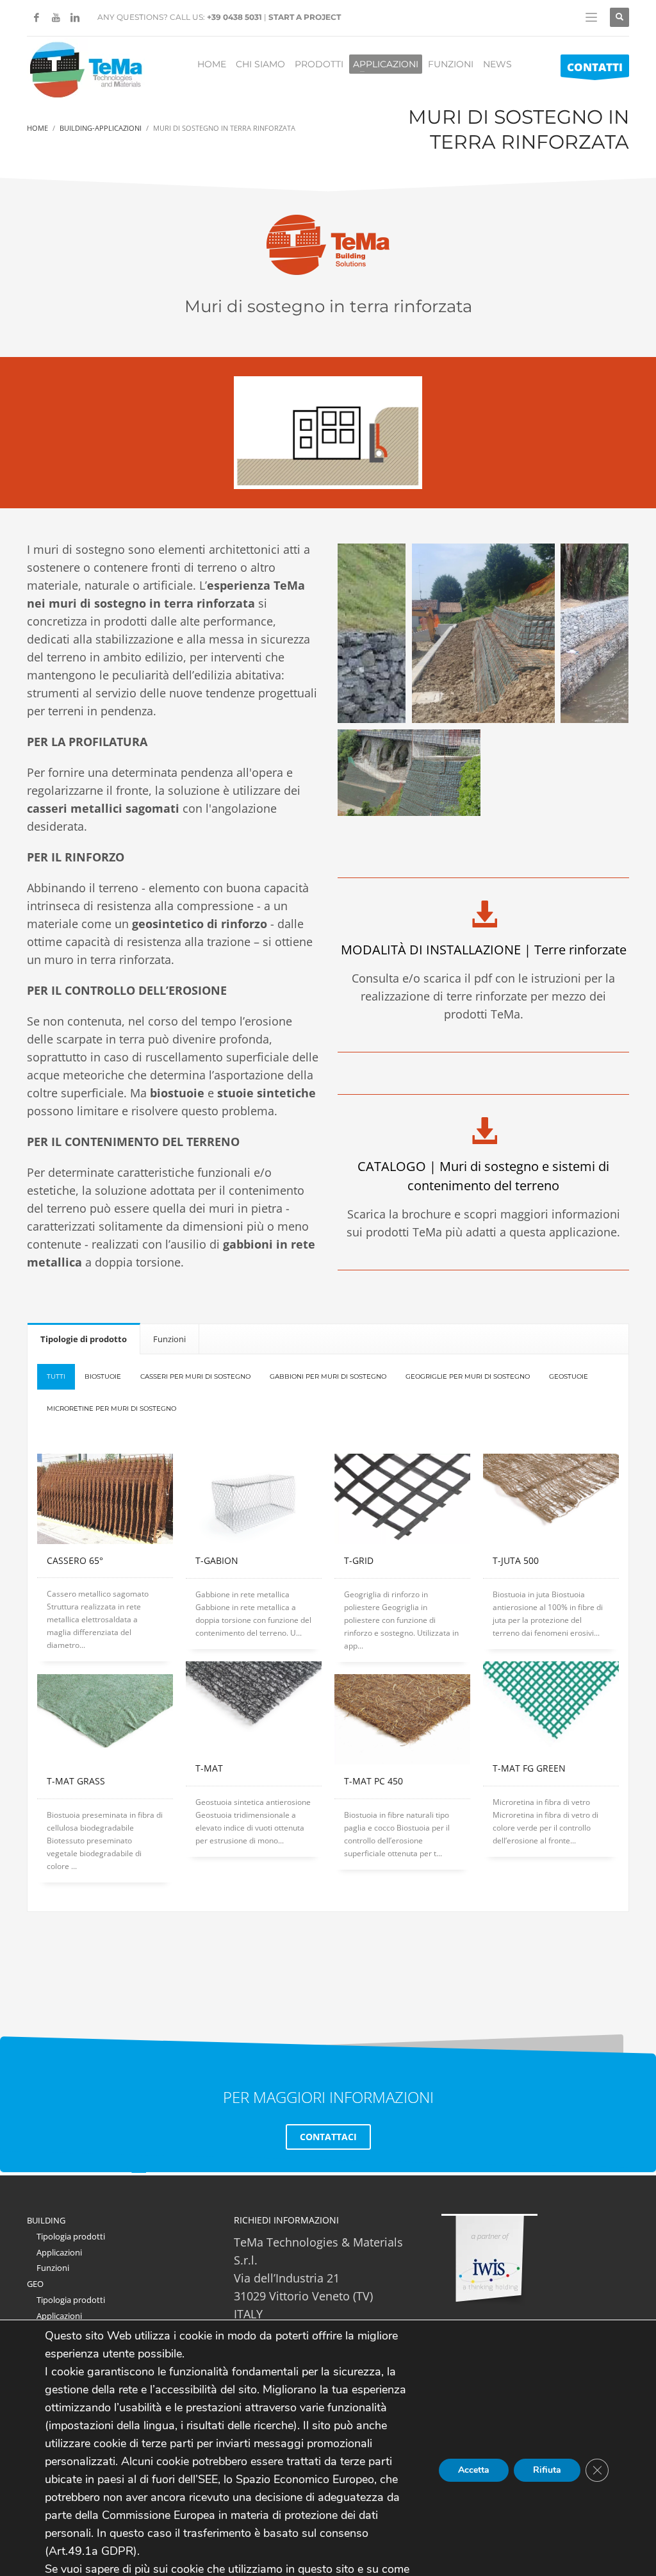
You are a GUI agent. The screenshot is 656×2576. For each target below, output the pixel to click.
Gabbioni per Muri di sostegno (328, 1376)
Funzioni (53, 2268)
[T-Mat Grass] (105, 1719)
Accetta (474, 2470)
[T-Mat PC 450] (402, 1719)
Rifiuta (547, 2470)
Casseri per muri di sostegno (195, 1376)
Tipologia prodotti (71, 2236)
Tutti (56, 1376)
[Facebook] (37, 17)
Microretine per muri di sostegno (111, 1408)
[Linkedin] (75, 17)
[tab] (84, 1339)
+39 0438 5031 (234, 17)
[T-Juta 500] (551, 1499)
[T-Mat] (254, 1707)
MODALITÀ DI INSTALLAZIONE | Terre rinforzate (484, 950)
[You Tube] (56, 17)
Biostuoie (103, 1376)
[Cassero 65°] (105, 1499)
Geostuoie (569, 1376)
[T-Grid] (402, 1499)
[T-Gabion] (254, 1499)
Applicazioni (59, 2252)
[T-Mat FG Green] (551, 1707)
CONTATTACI (328, 2137)
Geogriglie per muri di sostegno (468, 1376)
